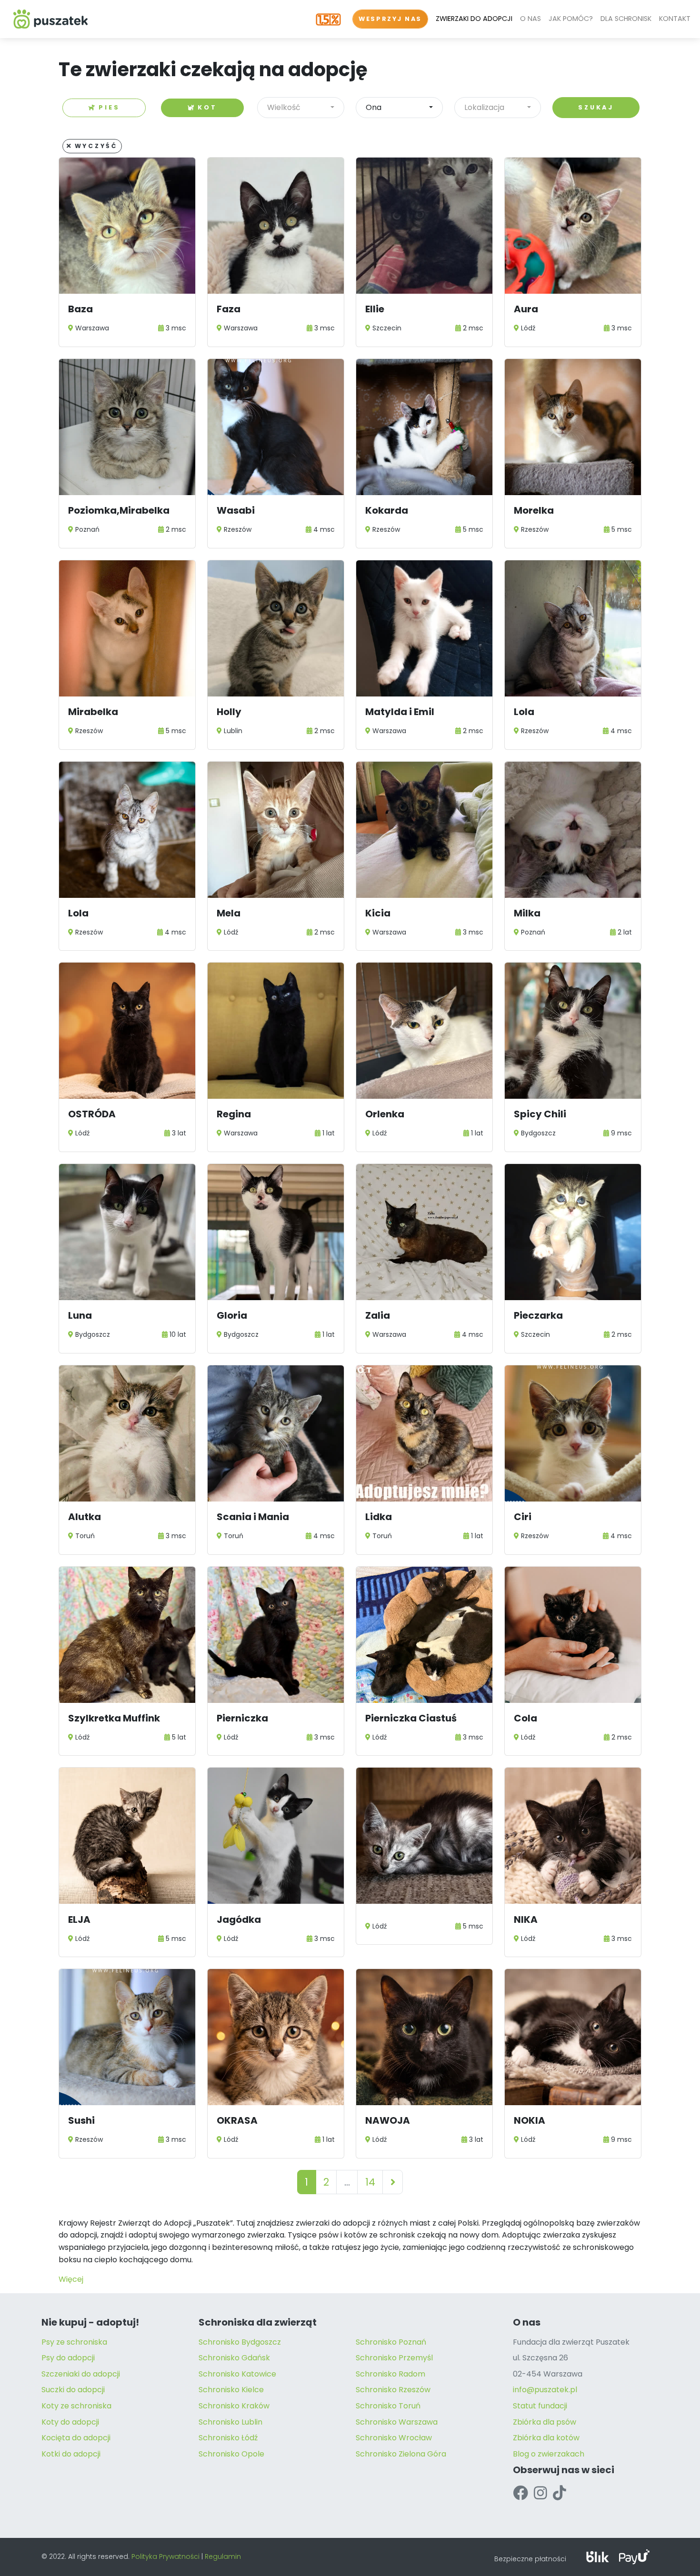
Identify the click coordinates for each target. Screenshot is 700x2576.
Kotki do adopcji (71, 2454)
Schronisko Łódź (228, 2438)
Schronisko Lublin (230, 2422)
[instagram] (540, 2493)
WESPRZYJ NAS (390, 19)
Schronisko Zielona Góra (401, 2454)
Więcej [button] (71, 2279)
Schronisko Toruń (388, 2406)
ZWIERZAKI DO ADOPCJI (474, 19)
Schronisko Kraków (234, 2406)
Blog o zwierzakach (549, 2454)
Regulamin (223, 2556)
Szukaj (596, 107)
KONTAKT (675, 19)
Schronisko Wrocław (394, 2438)
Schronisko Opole (231, 2454)
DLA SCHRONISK (626, 19)
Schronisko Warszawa (397, 2422)
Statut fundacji (540, 2406)
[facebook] (520, 2493)
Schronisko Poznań (391, 2342)
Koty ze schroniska (76, 2406)
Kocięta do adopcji (76, 2438)
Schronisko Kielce (231, 2390)
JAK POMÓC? (571, 19)
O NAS (530, 19)
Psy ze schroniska (74, 2342)
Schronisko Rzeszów (393, 2390)
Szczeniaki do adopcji (81, 2374)
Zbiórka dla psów (545, 2422)
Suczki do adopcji (73, 2390)
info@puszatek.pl (545, 2390)
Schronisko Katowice (237, 2374)
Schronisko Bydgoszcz (240, 2342)
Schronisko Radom (390, 2374)
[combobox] (301, 108)
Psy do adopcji (68, 2358)
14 (370, 2182)
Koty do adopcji (70, 2422)
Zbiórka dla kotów (546, 2438)
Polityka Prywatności (165, 2556)
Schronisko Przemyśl (394, 2358)
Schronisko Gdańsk (234, 2358)
